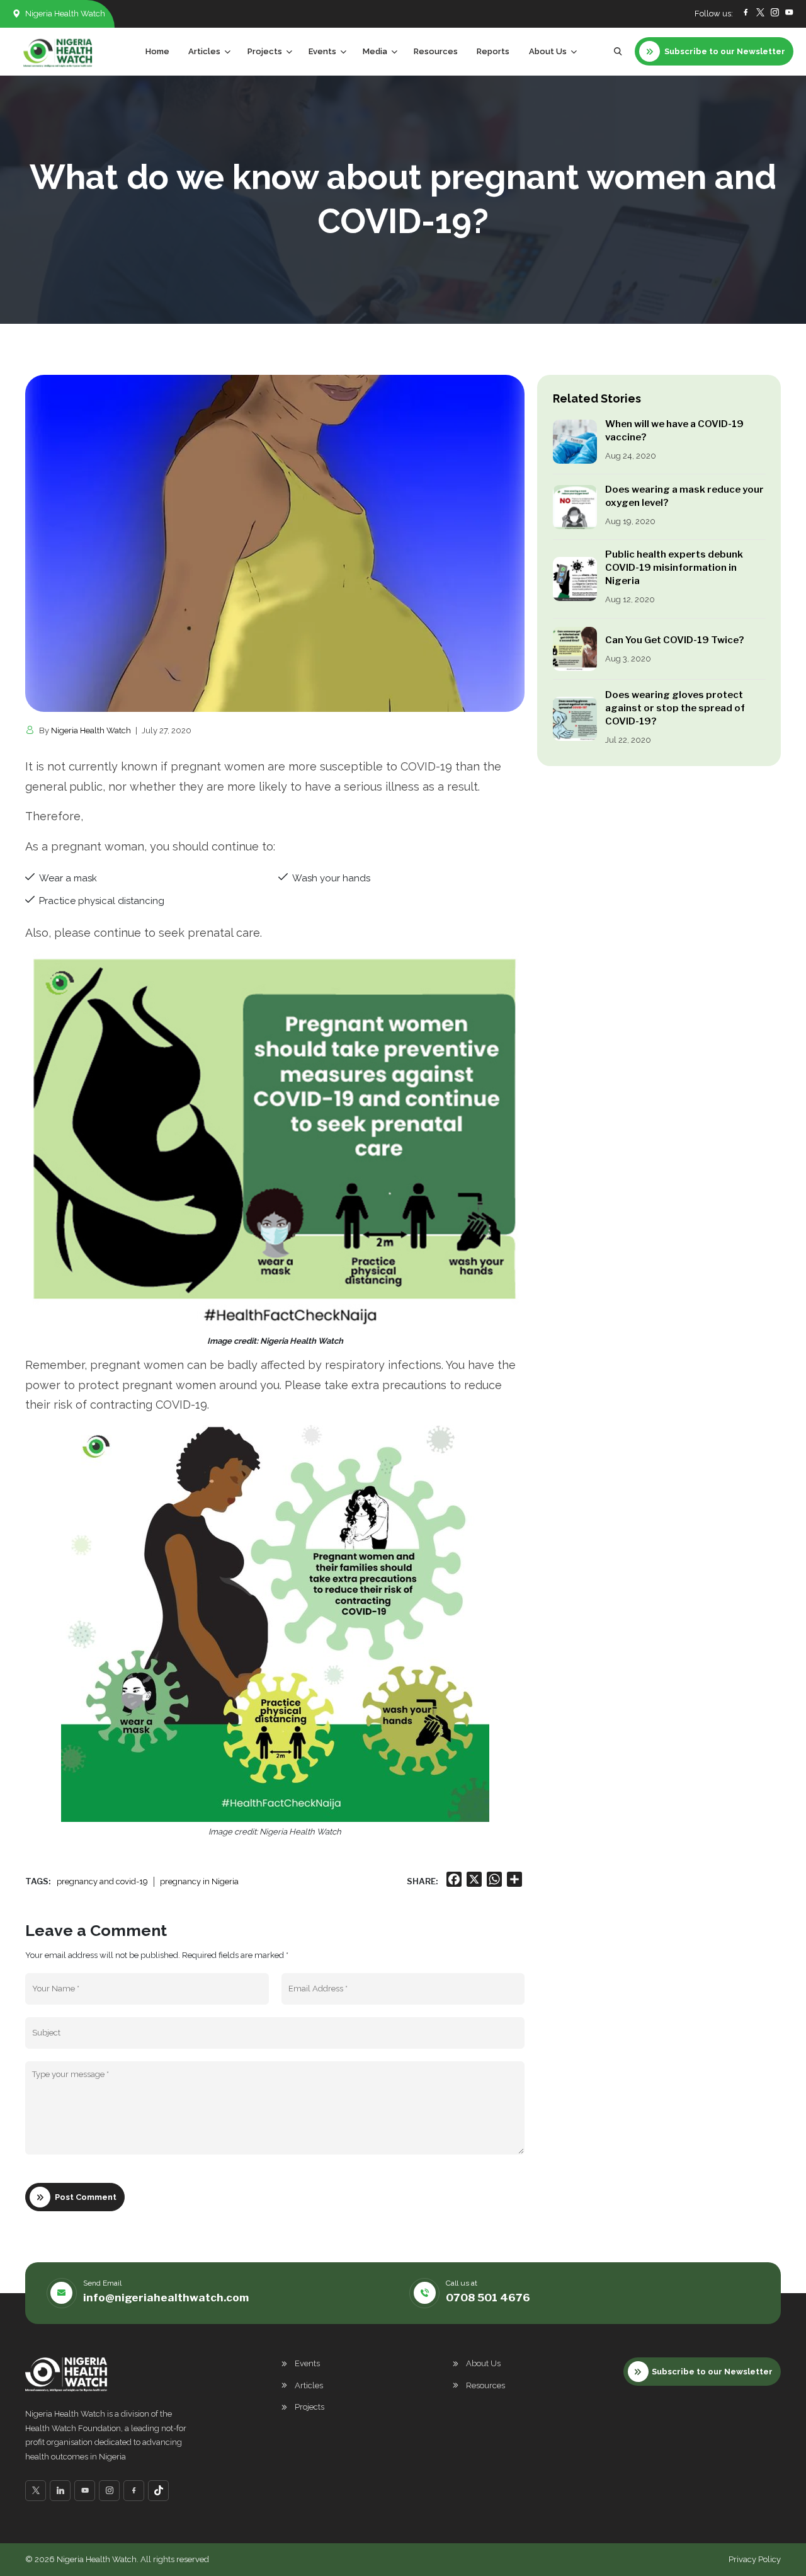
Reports (493, 51)
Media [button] (375, 51)
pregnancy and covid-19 (102, 1881)
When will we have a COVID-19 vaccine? (674, 431)
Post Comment (86, 2197)
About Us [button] (548, 51)
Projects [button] (265, 51)
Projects (309, 2407)
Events (307, 2363)
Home (157, 51)
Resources (436, 51)
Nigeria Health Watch (91, 730)
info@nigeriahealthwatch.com (166, 2298)
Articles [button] (204, 51)
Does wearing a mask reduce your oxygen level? (684, 496)
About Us (483, 2363)
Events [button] (322, 51)
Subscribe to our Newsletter (712, 2372)
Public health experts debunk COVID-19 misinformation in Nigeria (674, 568)
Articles (309, 2385)
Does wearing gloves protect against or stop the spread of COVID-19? (675, 708)
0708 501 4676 (488, 2298)
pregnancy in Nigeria (199, 1881)
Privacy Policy (755, 2559)
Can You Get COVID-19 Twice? (674, 640)
